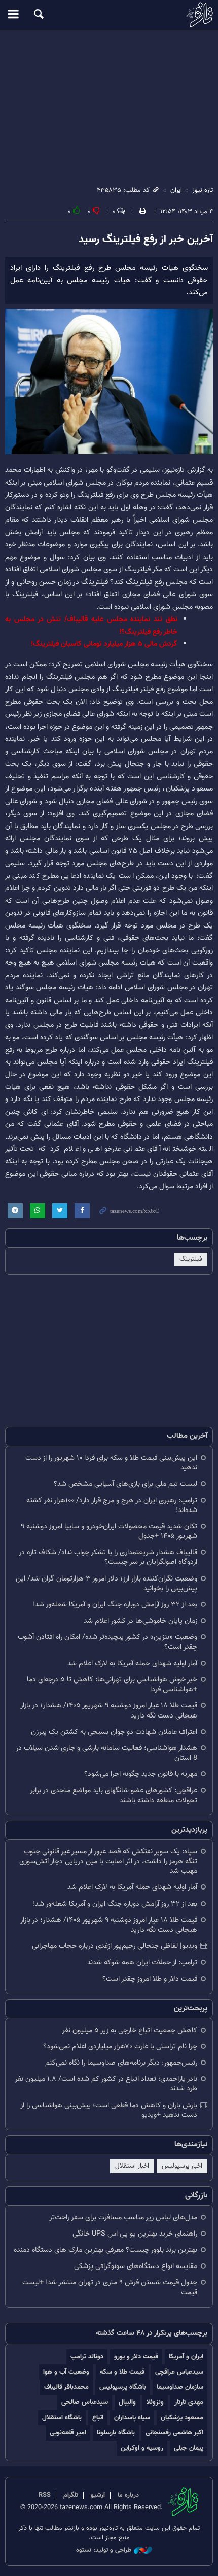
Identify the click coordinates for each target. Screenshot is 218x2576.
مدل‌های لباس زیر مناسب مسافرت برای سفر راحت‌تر (123, 2218)
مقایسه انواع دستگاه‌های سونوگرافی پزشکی (136, 2266)
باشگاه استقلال (62, 2417)
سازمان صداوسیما (180, 2387)
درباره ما (128, 2495)
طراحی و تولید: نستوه (104, 2550)
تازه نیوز (109, 15)
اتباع (98, 2417)
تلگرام (71, 2495)
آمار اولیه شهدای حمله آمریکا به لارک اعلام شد (132, 1663)
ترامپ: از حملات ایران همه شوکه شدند (142, 1962)
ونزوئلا (155, 2402)
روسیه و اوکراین (142, 2448)
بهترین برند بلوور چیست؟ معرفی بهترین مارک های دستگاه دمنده (105, 2250)
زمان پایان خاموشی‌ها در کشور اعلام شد (140, 1621)
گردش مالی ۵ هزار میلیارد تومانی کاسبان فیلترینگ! (104, 644)
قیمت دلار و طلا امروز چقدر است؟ (150, 1979)
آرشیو (98, 2495)
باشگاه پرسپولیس (123, 2387)
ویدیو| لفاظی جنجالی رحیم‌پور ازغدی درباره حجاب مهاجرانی (115, 1946)
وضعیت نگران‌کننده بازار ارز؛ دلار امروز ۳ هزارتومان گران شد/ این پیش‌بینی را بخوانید (106, 1584)
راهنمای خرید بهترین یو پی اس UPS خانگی (135, 2234)
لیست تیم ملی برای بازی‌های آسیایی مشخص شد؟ (125, 1484)
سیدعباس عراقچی (179, 2372)
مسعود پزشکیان (182, 2417)
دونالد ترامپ (87, 2357)
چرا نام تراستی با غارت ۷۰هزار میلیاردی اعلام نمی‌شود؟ (120, 2047)
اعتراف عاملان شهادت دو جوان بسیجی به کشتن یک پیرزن (114, 1732)
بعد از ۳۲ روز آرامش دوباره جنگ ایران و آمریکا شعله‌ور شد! (115, 1605)
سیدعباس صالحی (85, 2402)
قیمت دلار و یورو (136, 2357)
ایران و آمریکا (186, 2357)
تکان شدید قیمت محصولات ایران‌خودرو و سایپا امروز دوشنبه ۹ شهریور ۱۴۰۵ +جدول (109, 1531)
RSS (45, 2495)
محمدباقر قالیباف (66, 2387)
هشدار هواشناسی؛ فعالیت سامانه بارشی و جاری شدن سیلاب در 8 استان (106, 1753)
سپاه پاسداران (132, 2417)
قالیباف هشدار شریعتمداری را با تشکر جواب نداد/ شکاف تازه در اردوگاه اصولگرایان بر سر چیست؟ (108, 1557)
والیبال (127, 2402)
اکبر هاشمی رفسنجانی (174, 2433)
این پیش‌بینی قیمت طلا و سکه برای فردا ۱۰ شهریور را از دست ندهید (111, 1463)
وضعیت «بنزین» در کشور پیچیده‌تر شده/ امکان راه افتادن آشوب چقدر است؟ (107, 1642)
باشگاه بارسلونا (116, 2433)
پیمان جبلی (189, 2448)
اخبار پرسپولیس (182, 2166)
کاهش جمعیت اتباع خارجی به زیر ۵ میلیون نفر (130, 2030)
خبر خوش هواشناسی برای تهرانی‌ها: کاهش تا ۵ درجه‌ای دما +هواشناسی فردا (112, 1685)
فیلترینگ (191, 1259)
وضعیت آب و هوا (66, 2372)
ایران (176, 190)
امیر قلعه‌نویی (68, 2433)
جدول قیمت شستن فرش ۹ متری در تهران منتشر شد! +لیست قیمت (110, 2287)
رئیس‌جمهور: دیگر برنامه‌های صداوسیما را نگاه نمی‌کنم (121, 2063)
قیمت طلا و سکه (122, 2372)
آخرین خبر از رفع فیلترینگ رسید (146, 239)
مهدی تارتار (189, 2402)
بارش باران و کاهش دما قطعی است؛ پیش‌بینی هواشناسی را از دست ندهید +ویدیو (109, 2110)
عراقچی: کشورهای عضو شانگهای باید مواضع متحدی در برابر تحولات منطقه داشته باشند (114, 1795)
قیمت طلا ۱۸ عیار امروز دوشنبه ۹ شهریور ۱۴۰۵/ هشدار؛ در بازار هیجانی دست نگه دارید (109, 1710)
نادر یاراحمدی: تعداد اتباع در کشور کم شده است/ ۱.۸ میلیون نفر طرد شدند (106, 2084)
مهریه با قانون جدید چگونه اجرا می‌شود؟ (141, 1774)
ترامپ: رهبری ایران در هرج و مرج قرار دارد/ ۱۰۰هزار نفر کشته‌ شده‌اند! (112, 1505)
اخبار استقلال (132, 2166)
